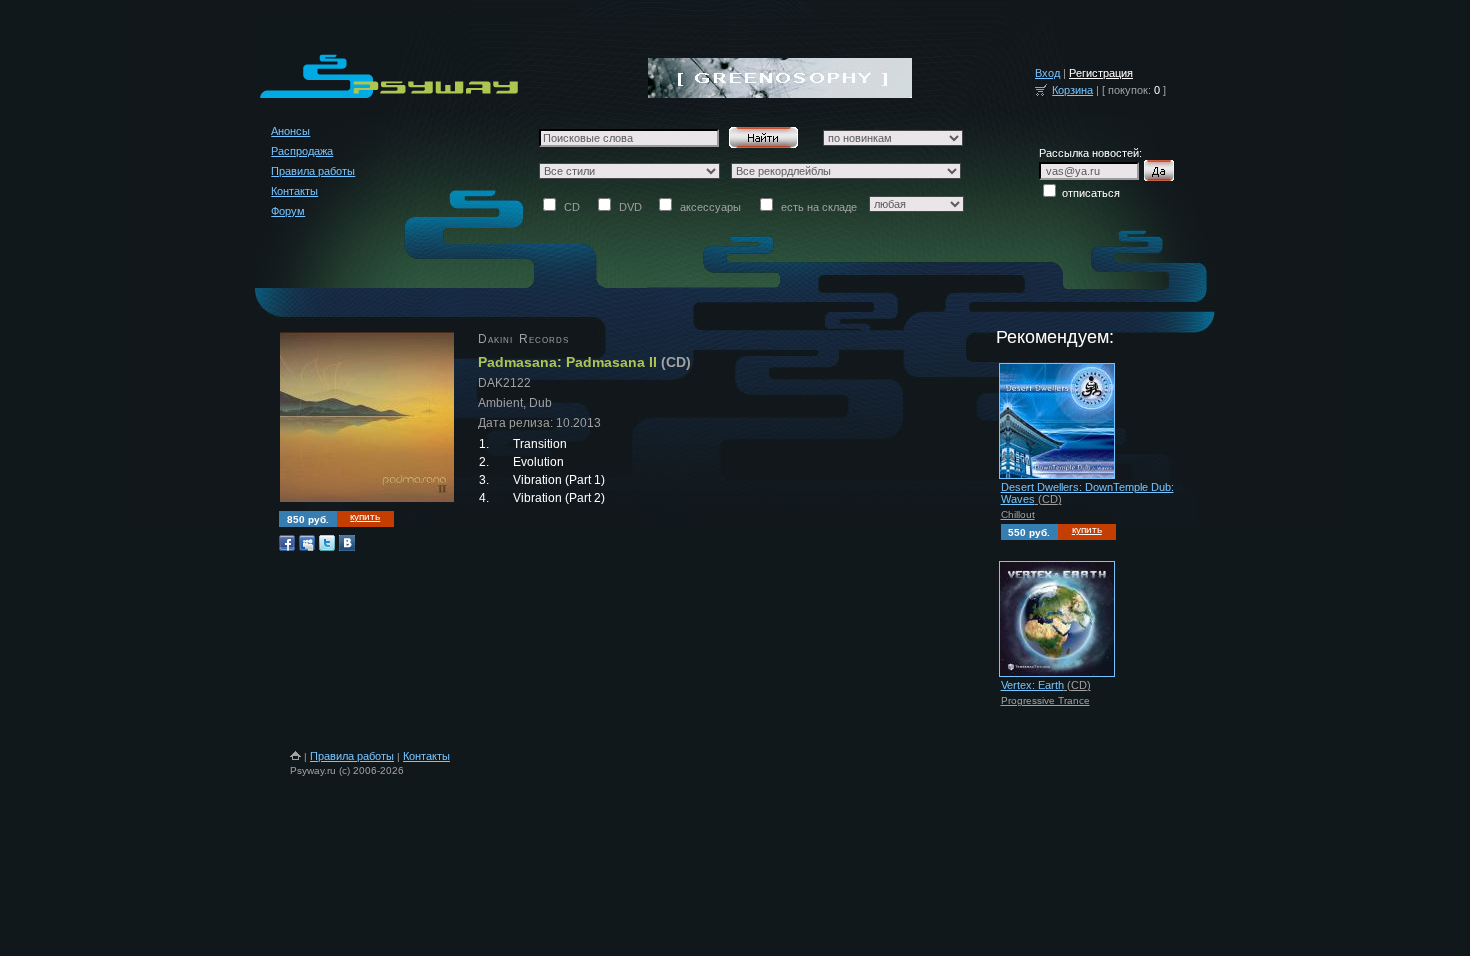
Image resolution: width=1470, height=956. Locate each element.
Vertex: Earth (1032, 685)
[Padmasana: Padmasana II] (367, 503)
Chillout (1018, 514)
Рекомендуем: (1055, 337)
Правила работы (313, 171)
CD (676, 362)
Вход (1047, 73)
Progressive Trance (1045, 700)
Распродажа (302, 151)
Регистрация (1101, 73)
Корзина (1072, 90)
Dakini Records (523, 339)
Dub (540, 403)
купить (365, 516)
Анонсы (290, 131)
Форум (288, 211)
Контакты (294, 191)
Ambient (500, 403)
